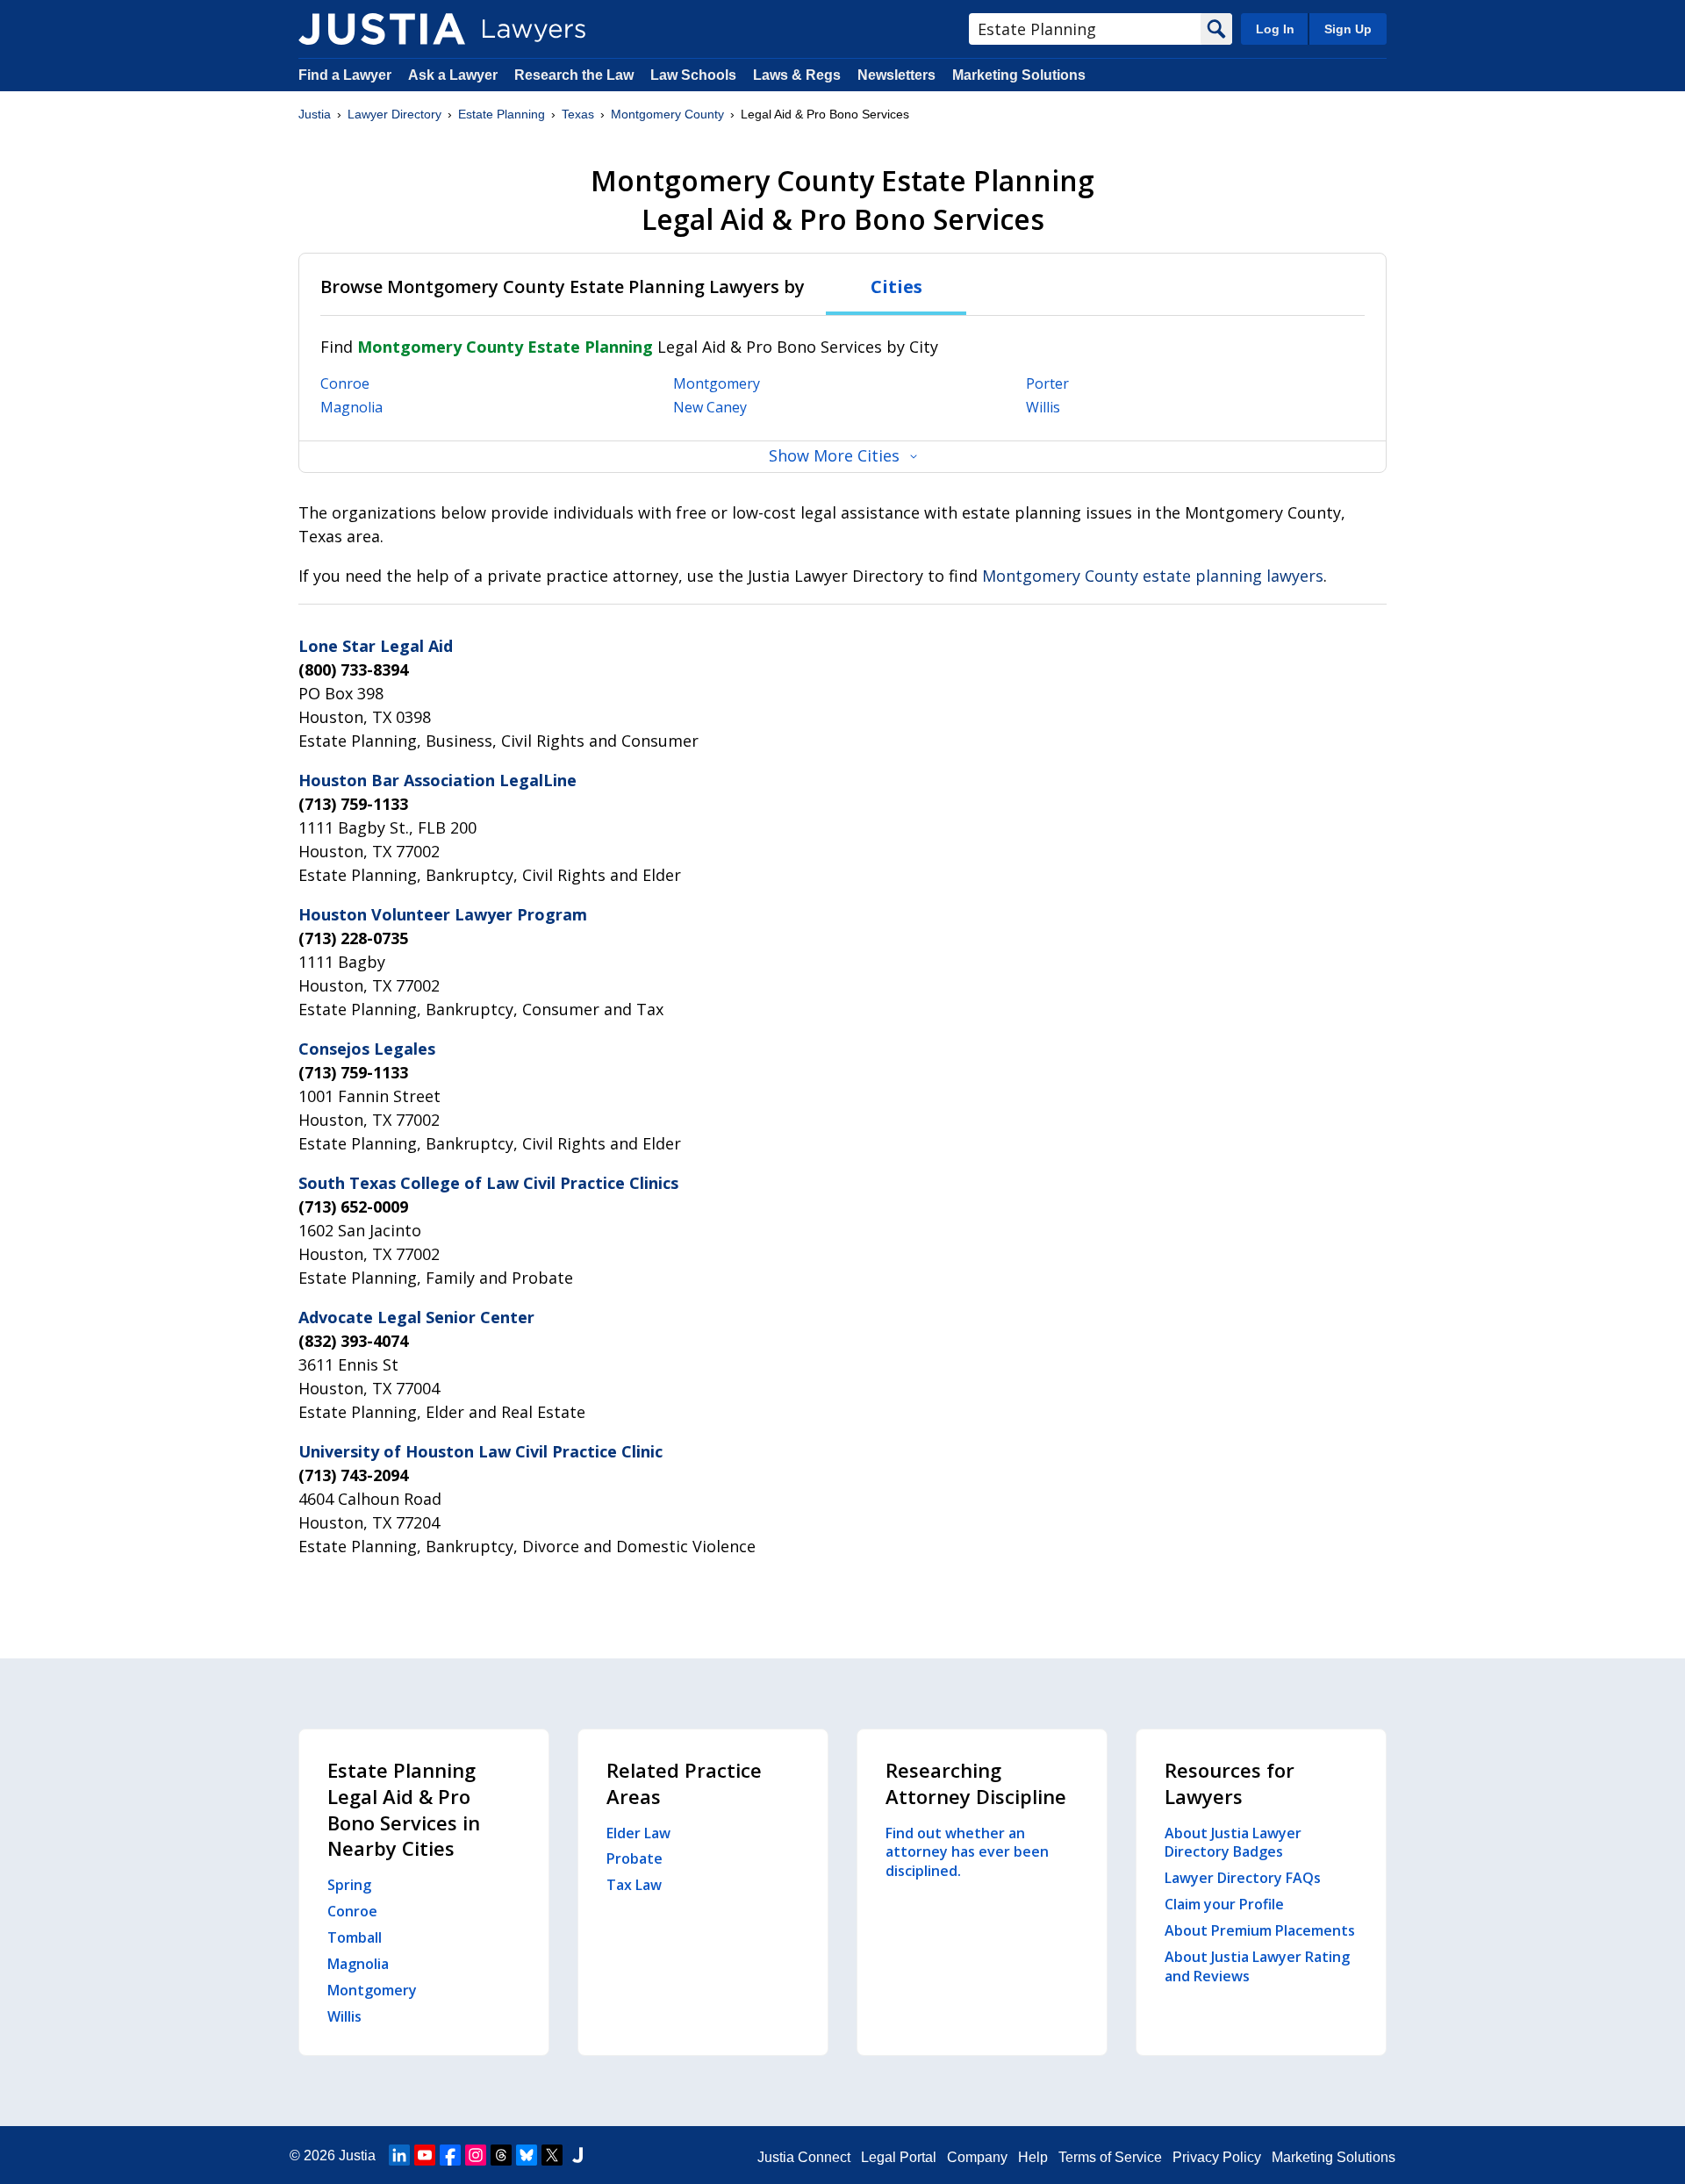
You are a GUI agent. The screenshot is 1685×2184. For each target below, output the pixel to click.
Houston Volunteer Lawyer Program (443, 914)
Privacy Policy (1217, 2157)
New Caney (710, 407)
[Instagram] (476, 2155)
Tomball (355, 1937)
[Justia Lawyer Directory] (382, 29)
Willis (1043, 407)
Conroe (345, 383)
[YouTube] (425, 2155)
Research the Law (574, 75)
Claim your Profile (1224, 1904)
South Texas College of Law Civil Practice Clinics (488, 1183)
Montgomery (717, 383)
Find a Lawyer (345, 75)
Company (977, 2157)
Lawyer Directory (394, 114)
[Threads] (501, 2155)
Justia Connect (804, 2157)
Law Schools (693, 75)
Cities (896, 286)
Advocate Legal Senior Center (416, 1317)
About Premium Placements (1260, 1930)
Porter (1047, 383)
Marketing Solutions (1019, 75)
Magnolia (351, 407)
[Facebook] (450, 2155)
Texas (578, 114)
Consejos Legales (367, 1049)
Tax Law (634, 1885)
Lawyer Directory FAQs (1243, 1878)
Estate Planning (502, 114)
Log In (1275, 29)
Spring (349, 1885)
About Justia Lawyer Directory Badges (1233, 1843)
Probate (635, 1858)
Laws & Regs (797, 75)
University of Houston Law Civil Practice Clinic (480, 1451)
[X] (552, 2155)
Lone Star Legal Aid (376, 646)
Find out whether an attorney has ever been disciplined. (967, 1852)
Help (1033, 2157)
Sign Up (1348, 29)
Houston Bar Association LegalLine (437, 780)
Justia (315, 114)
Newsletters (896, 75)
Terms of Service (1110, 2157)
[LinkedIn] (399, 2155)
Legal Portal (899, 2157)
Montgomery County (667, 114)
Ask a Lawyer (455, 75)
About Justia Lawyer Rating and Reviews (1257, 1966)
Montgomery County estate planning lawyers (1153, 576)
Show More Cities (834, 455)
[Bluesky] (527, 2155)
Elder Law (638, 1833)
